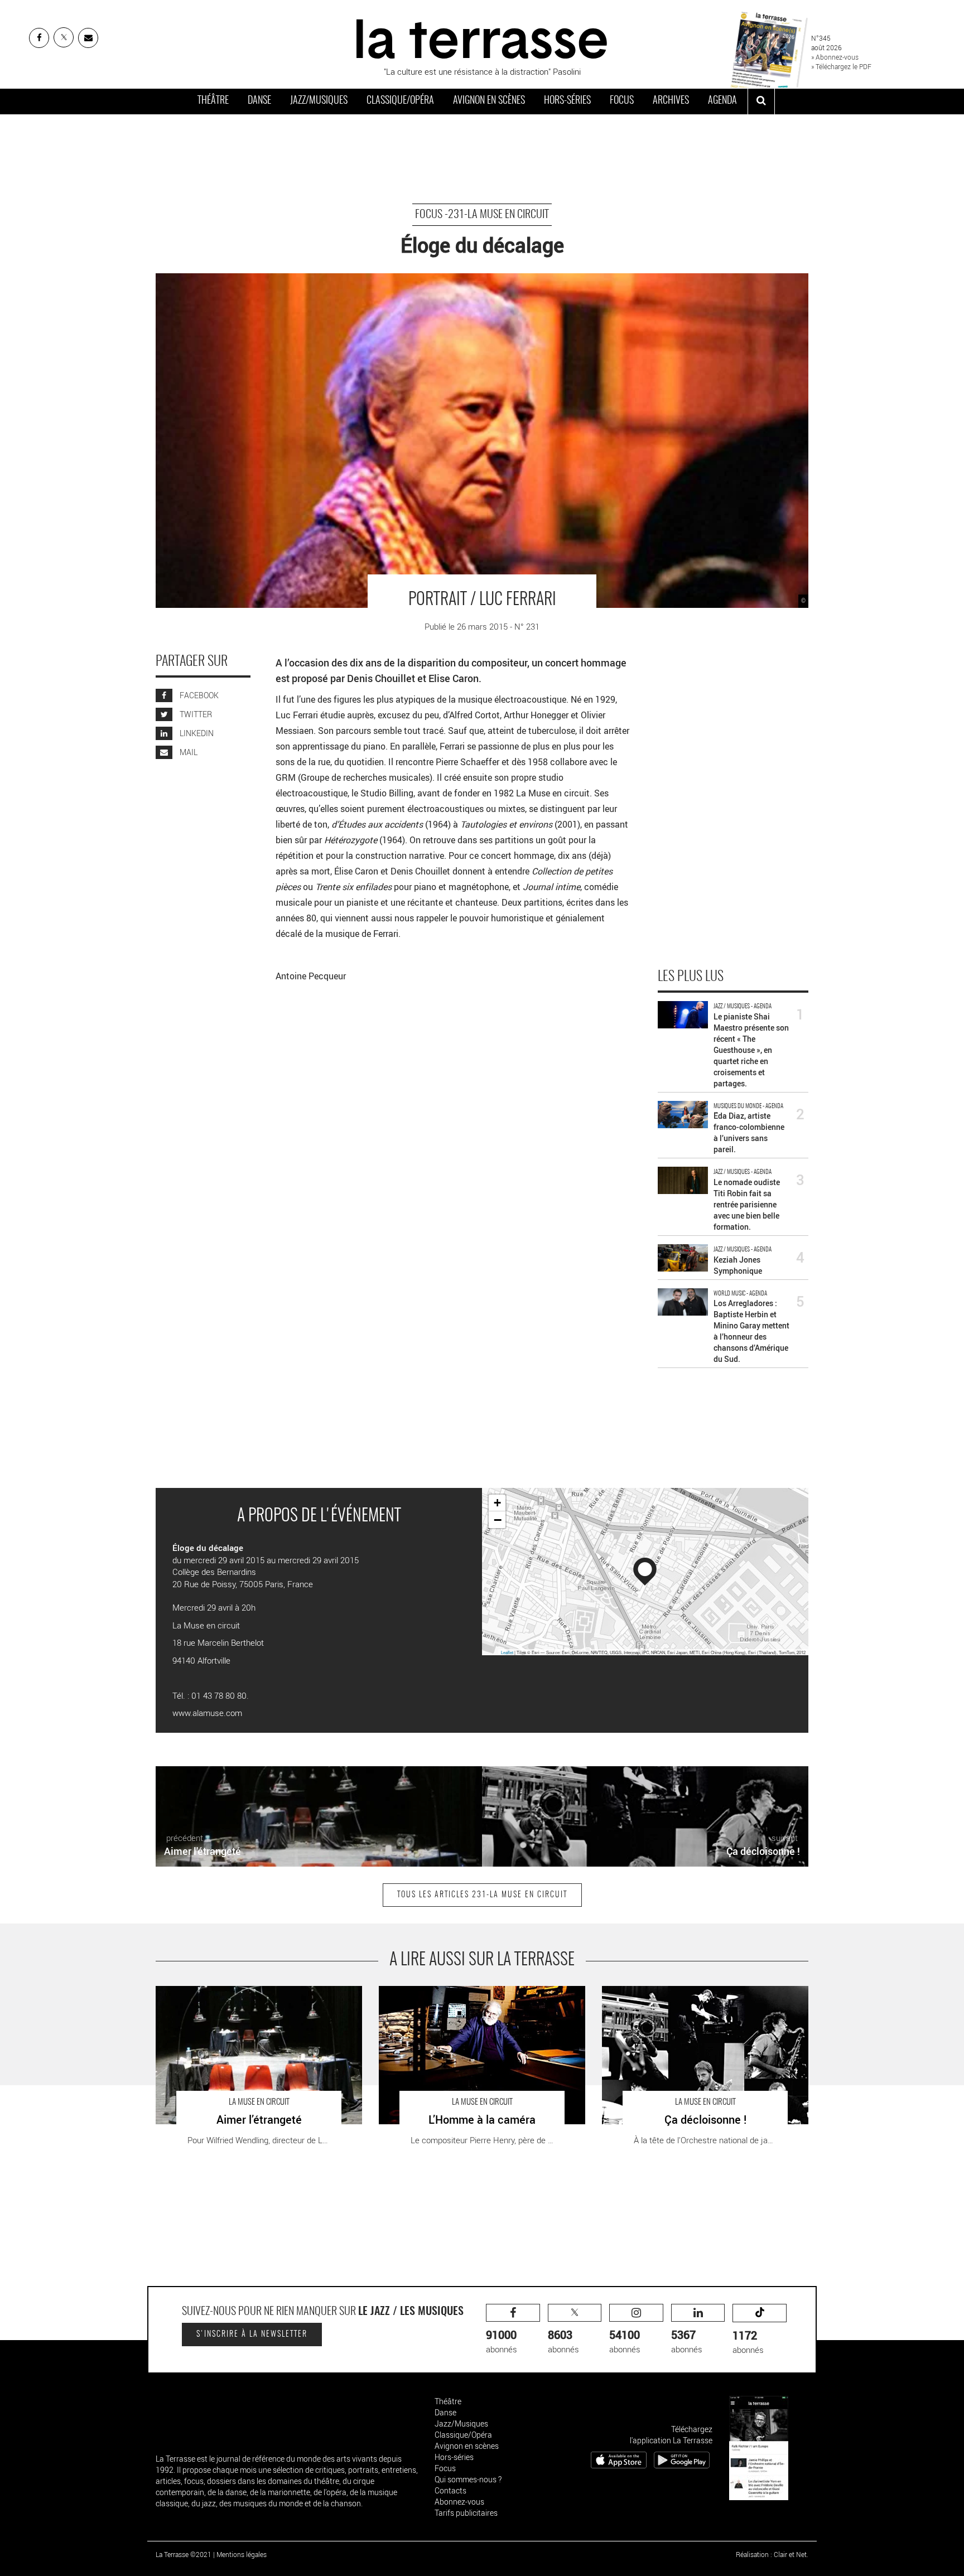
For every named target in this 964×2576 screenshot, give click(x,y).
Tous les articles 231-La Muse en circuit (482, 1895)
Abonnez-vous (459, 2502)
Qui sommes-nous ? (468, 2479)
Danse (259, 101)
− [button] (498, 1520)
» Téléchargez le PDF (841, 66)
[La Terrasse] (482, 37)
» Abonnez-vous (835, 57)
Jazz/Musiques (319, 101)
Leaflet (507, 1652)
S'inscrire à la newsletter (252, 2335)
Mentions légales (242, 2554)
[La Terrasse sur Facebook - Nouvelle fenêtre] (39, 38)
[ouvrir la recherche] (761, 102)
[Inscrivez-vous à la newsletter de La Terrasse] (88, 38)
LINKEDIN (196, 733)
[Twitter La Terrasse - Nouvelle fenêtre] (64, 37)
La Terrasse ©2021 (184, 2554)
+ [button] (497, 1503)
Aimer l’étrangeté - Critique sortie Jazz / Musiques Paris (257, 1992)
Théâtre (213, 101)
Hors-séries (567, 101)
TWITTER (195, 714)
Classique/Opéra (400, 101)
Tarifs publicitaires (466, 2513)
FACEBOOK (198, 695)
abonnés (502, 2341)
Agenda (722, 101)
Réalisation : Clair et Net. (772, 2554)
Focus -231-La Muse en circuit (482, 215)
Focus (622, 101)
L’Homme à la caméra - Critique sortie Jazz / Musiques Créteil (479, 1997)
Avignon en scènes (489, 101)
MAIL (188, 752)
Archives (671, 101)
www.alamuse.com (207, 1713)
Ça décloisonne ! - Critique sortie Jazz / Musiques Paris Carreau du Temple (702, 1997)
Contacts (450, 2490)
